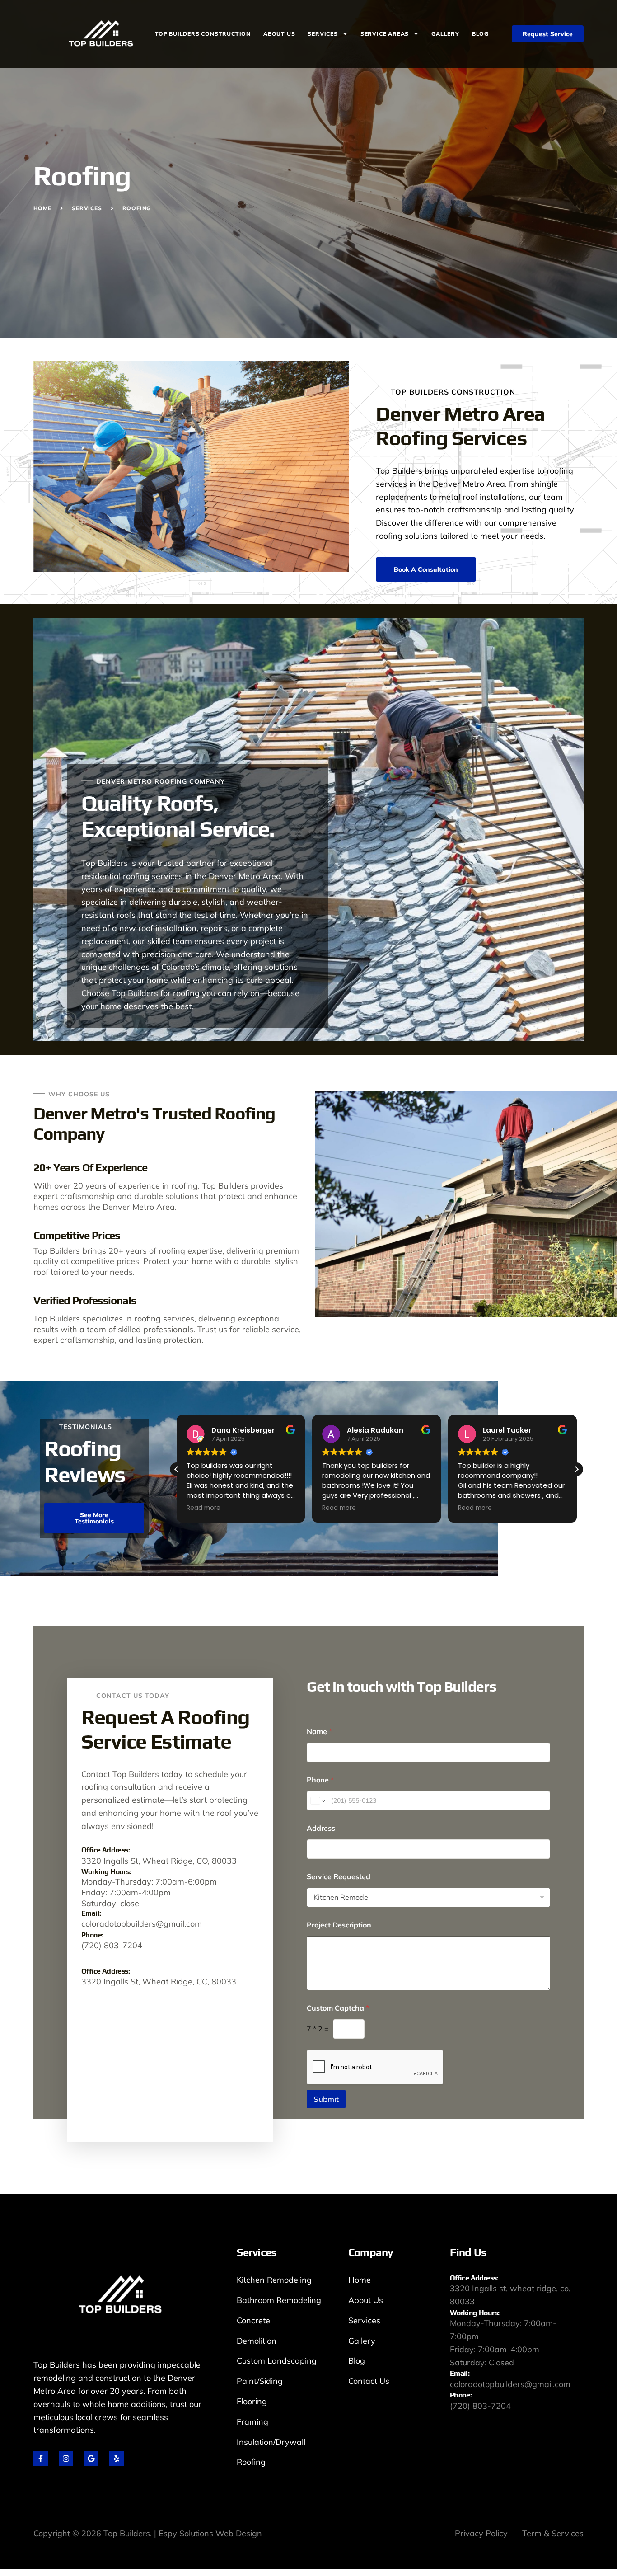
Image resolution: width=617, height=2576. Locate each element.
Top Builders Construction (203, 34)
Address (321, 1828)
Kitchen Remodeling (274, 2280)
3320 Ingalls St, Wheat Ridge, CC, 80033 (159, 1981)
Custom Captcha (338, 2008)
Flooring (252, 2401)
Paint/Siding (260, 2381)
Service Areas (385, 34)
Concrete (253, 2320)
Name (319, 1732)
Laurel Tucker (507, 1430)
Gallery (445, 34)
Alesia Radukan (375, 1430)
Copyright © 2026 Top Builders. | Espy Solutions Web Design (148, 2533)
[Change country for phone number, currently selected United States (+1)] (317, 1801)
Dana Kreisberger (243, 1430)
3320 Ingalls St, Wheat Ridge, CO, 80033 (159, 1861)
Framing (252, 2422)
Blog (480, 34)
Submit (326, 2099)
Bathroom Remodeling (279, 2300)
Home (360, 2280)
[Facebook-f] (41, 2458)
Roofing (251, 2462)
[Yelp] (117, 2458)
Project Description (339, 1925)
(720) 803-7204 (112, 1945)
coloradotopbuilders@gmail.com (142, 1924)
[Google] (91, 2458)
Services (323, 34)
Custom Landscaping (277, 2361)
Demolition (257, 2341)
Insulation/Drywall (271, 2442)
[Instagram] (66, 2458)
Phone (320, 1780)
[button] (576, 1469)
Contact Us (369, 2381)
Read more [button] (203, 1508)
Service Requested (339, 1877)
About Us (279, 34)
